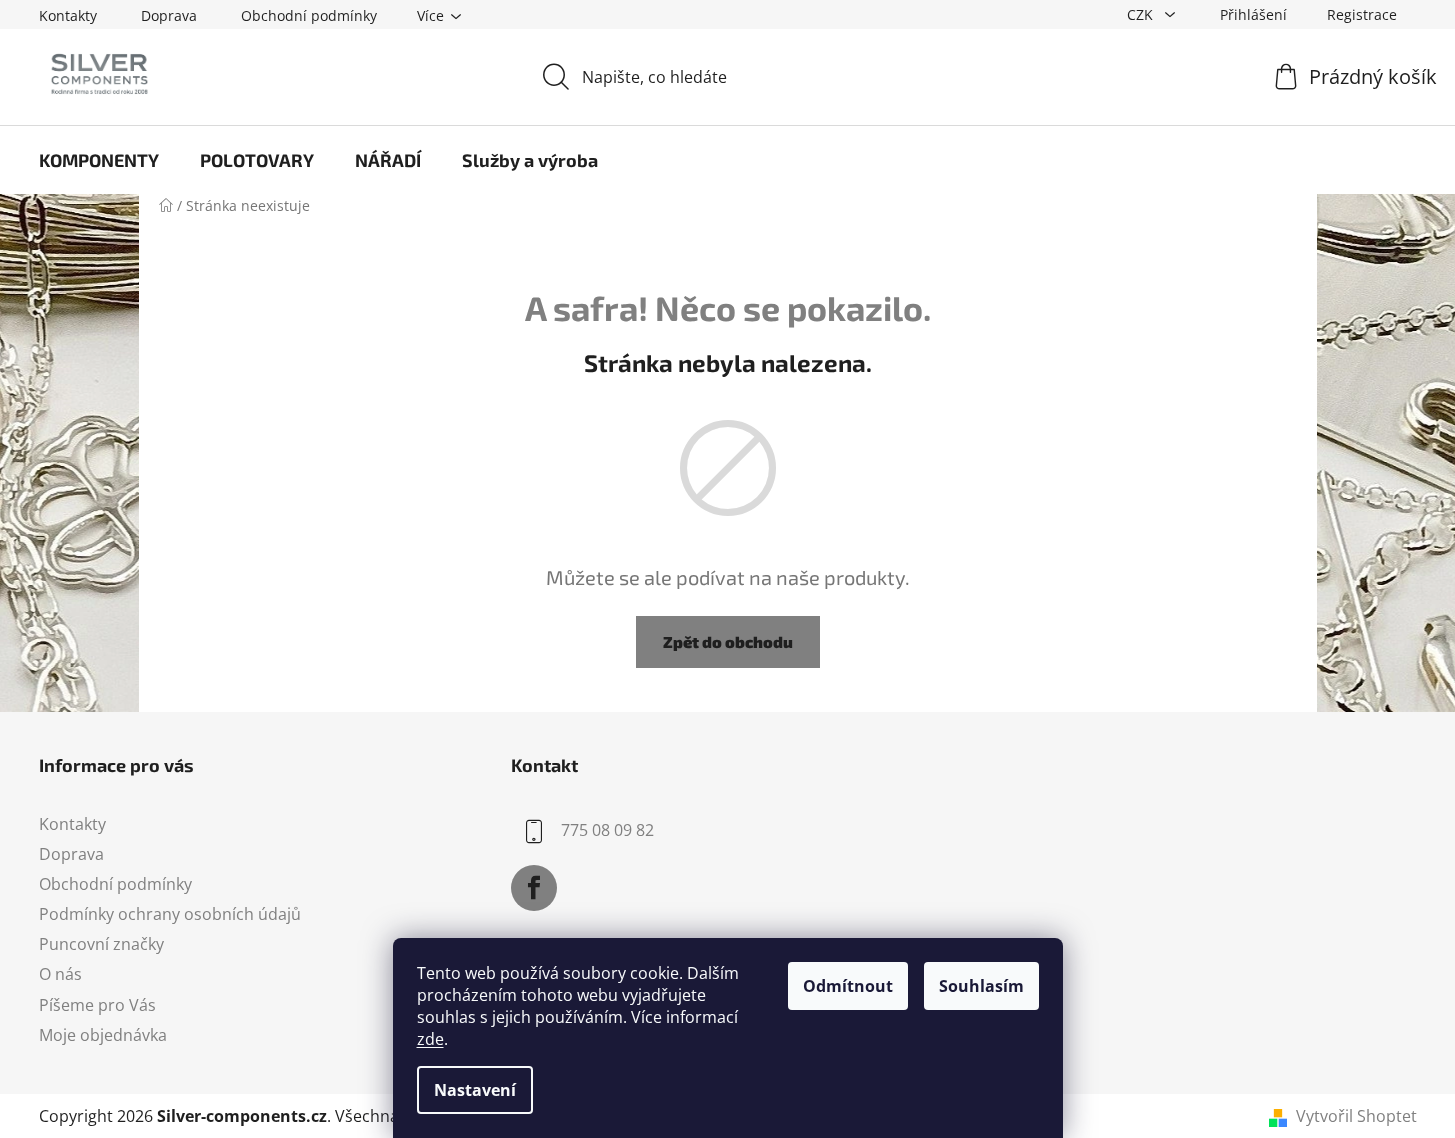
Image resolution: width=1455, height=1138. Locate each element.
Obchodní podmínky (309, 15)
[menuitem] (99, 160)
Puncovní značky (101, 944)
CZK (1142, 14)
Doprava (169, 15)
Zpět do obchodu (728, 641)
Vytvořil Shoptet (1356, 1116)
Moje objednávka (103, 1035)
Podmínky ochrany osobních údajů (170, 914)
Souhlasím (981, 986)
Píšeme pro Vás (97, 1005)
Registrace (1362, 14)
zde (430, 1039)
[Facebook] (534, 888)
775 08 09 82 (607, 830)
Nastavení (475, 1090)
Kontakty (68, 15)
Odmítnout (848, 986)
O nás (60, 974)
